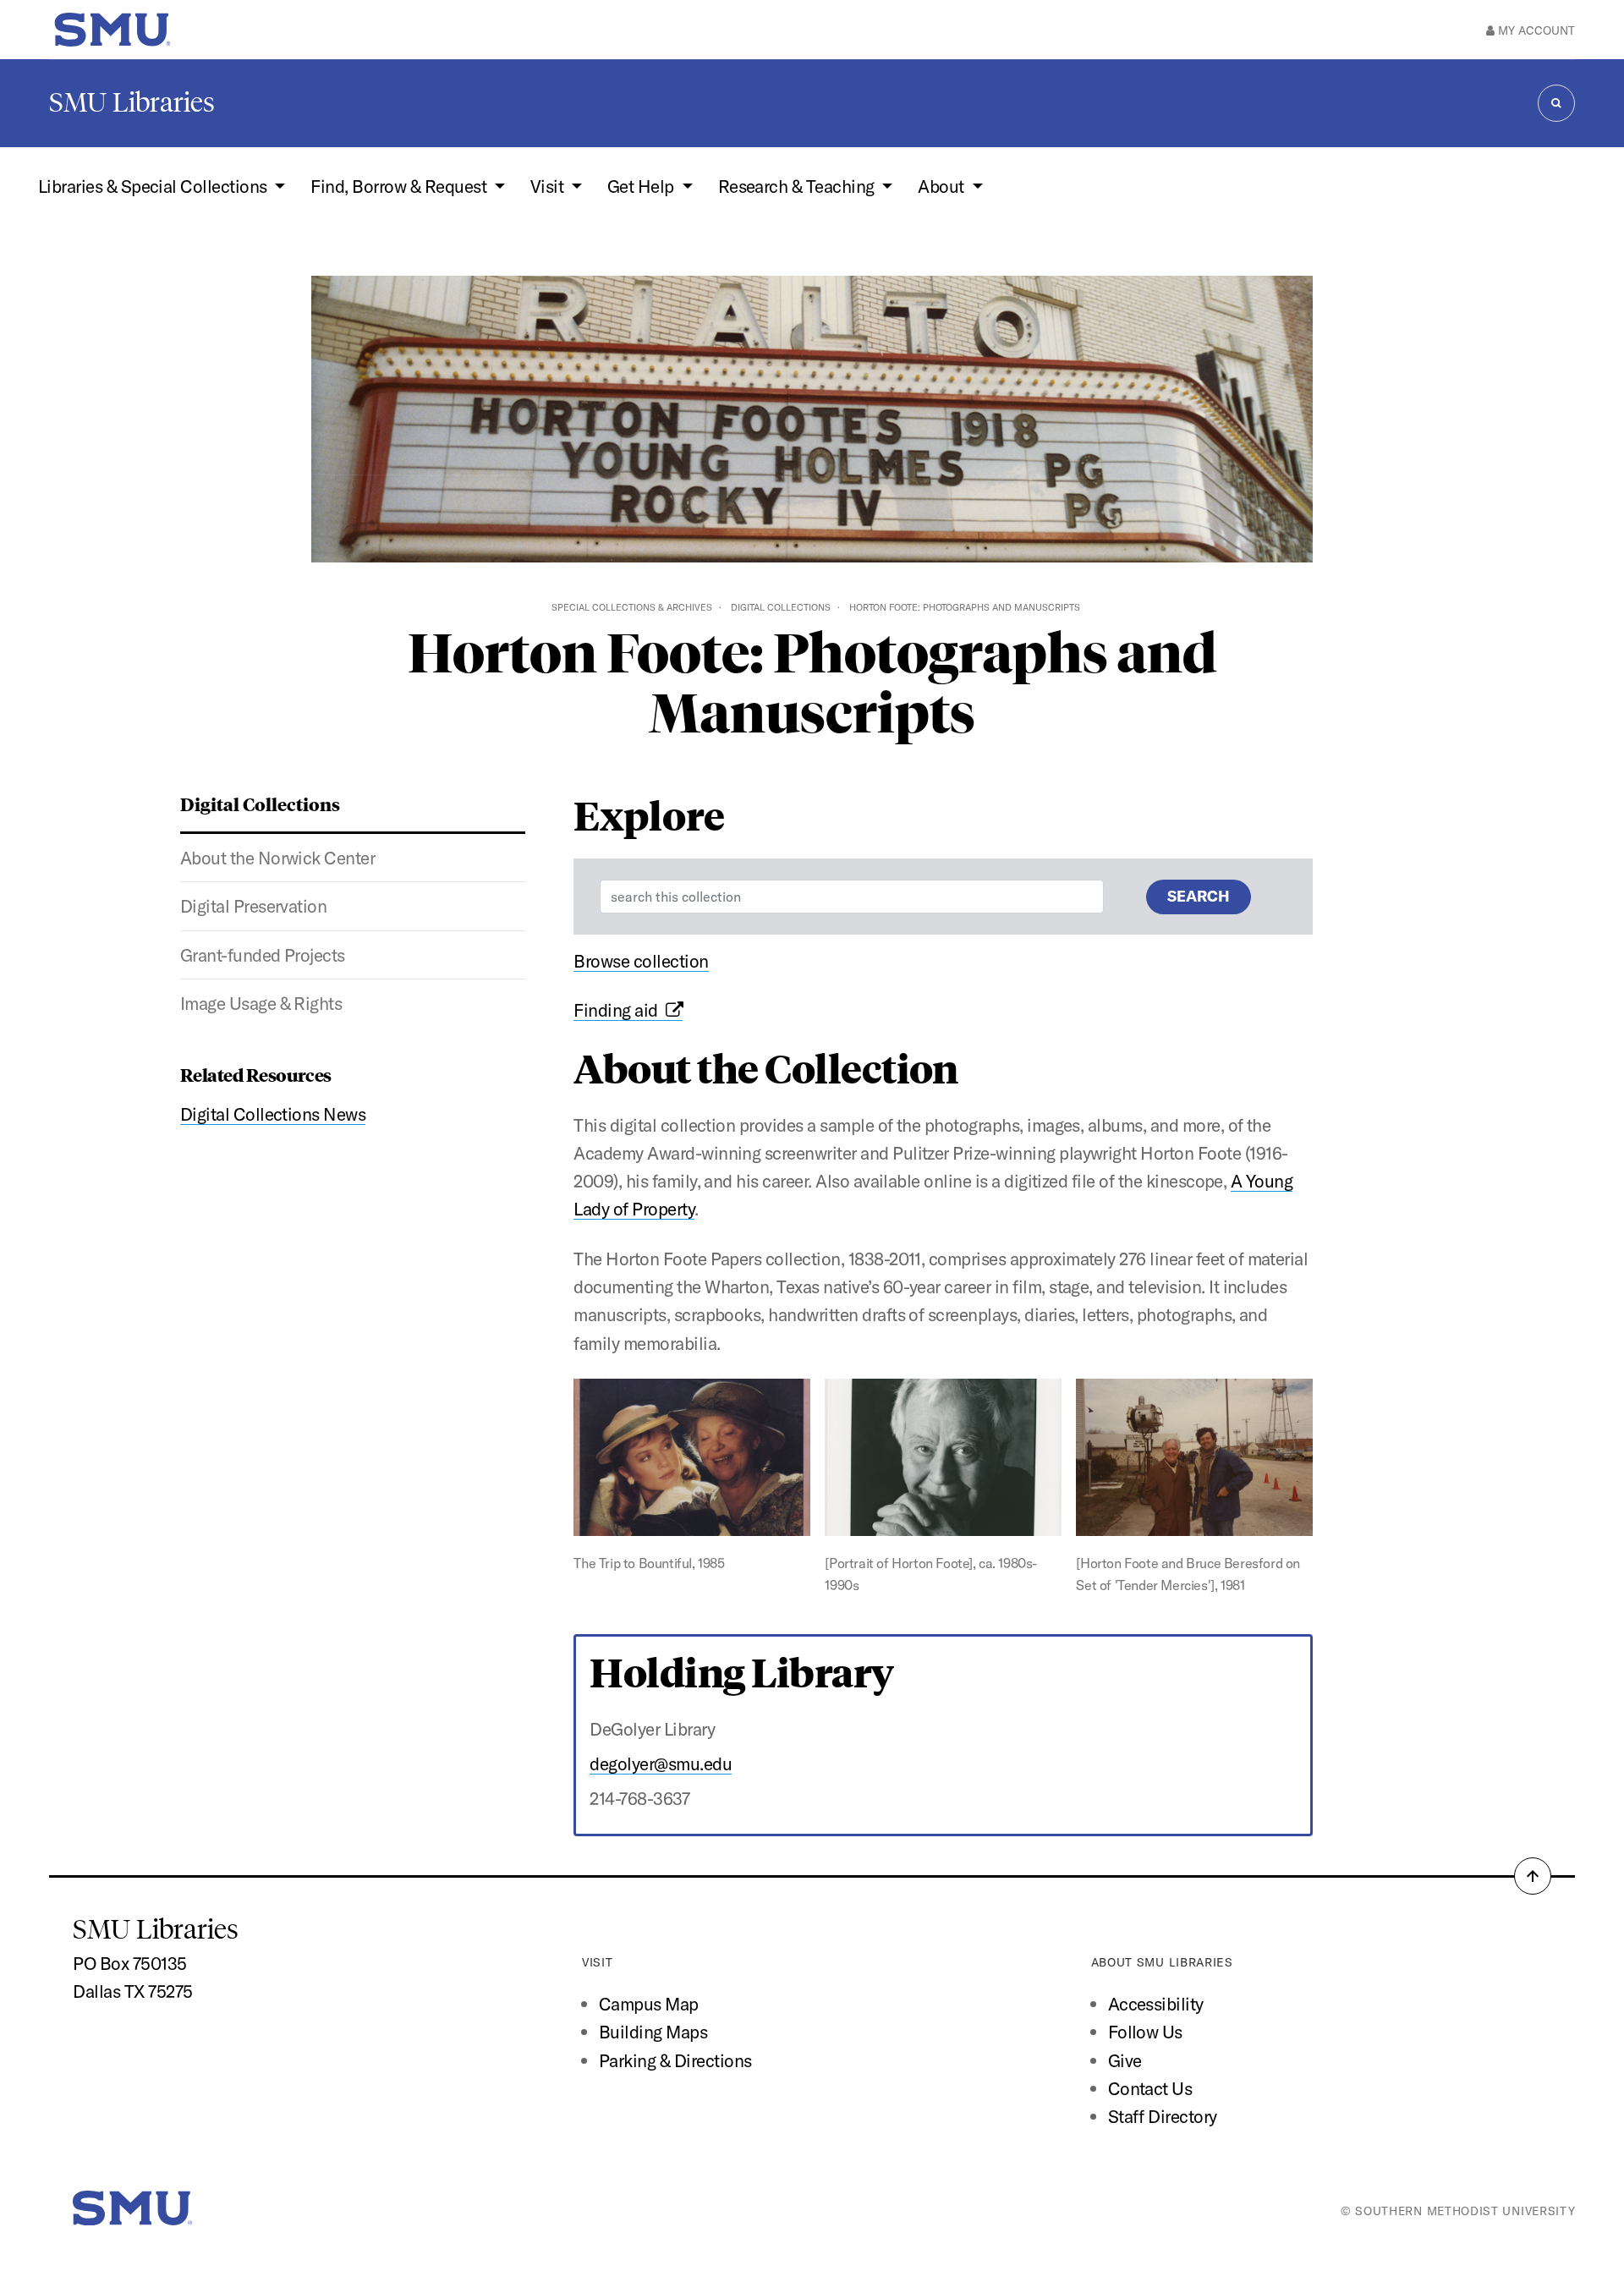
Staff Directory (1163, 2116)
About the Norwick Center (278, 858)
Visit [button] (549, 186)
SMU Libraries (132, 102)
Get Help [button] (642, 186)
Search (1199, 896)
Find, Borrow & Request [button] (400, 186)
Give (1125, 2060)
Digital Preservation (254, 906)
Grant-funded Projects (263, 955)
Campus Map (649, 2004)
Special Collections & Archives (632, 607)
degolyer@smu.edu (661, 1764)
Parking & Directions (675, 2060)
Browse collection (641, 961)
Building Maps (653, 2032)
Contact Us (1150, 2088)
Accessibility (1156, 2004)
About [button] (943, 186)
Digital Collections (781, 607)
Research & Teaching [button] (798, 186)
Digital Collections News (273, 1114)
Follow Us (1145, 2032)
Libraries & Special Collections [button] (154, 186)
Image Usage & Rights (261, 1003)
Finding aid (619, 1010)
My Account (1535, 30)
